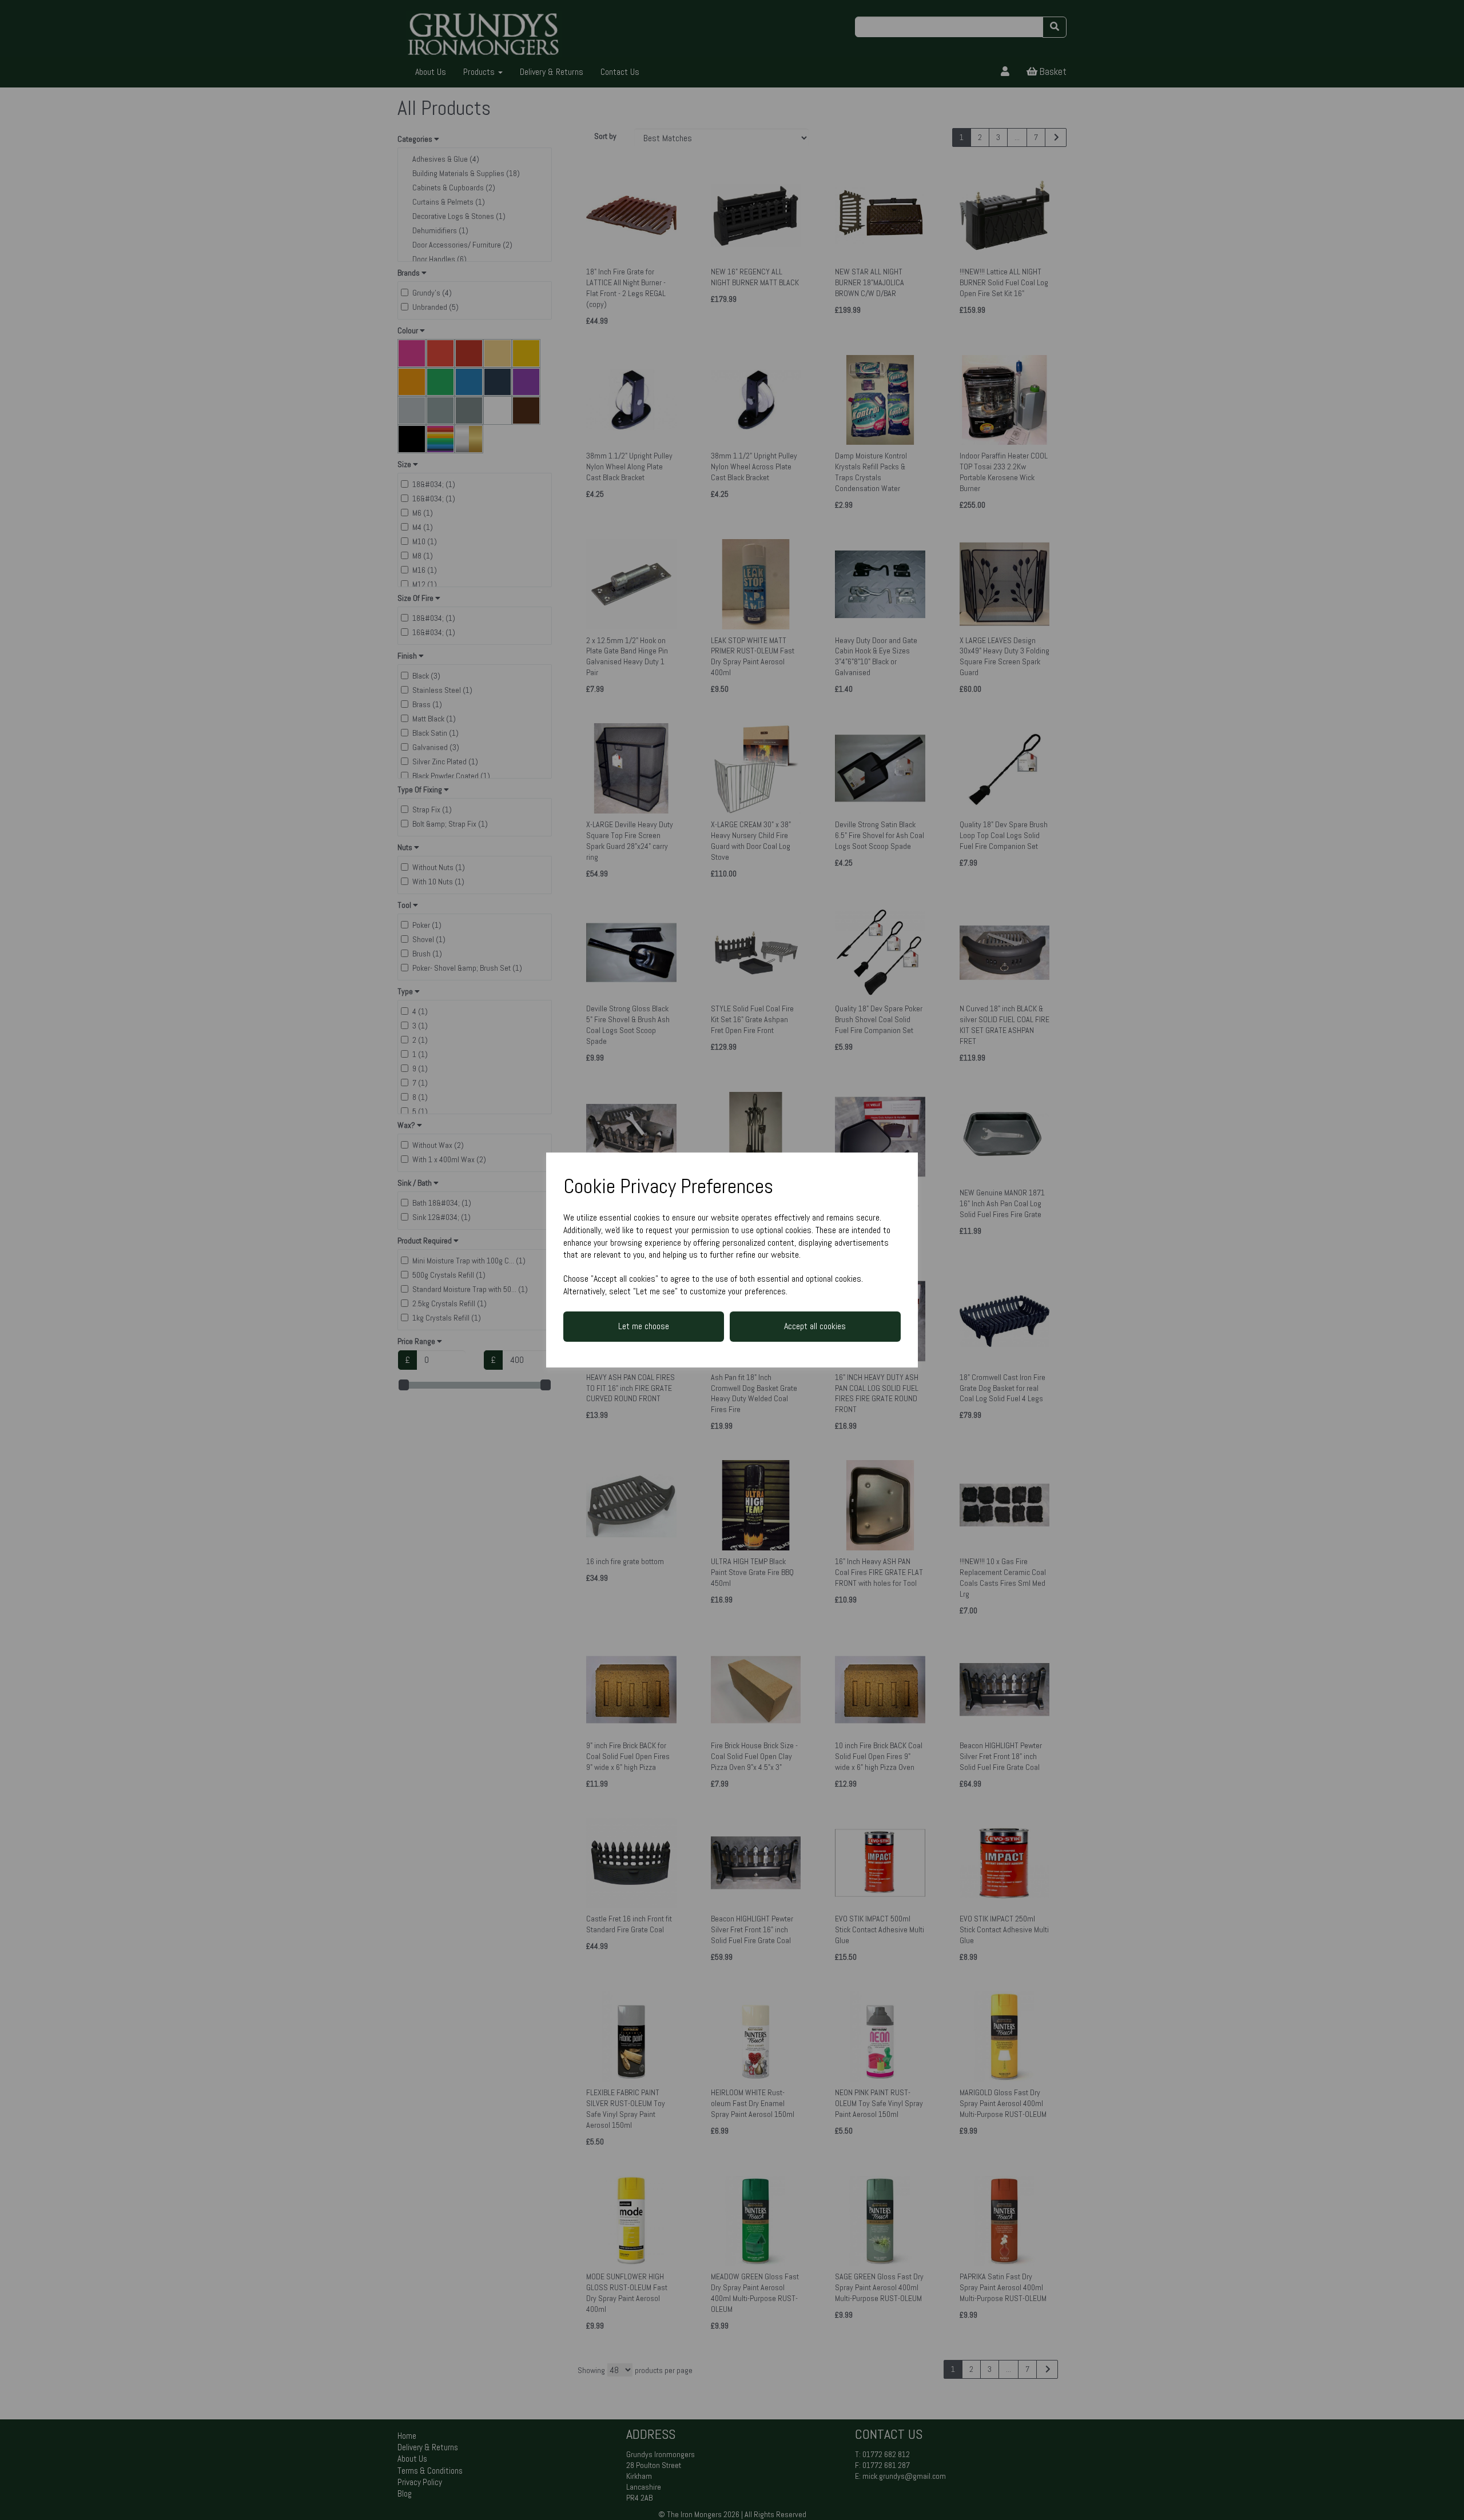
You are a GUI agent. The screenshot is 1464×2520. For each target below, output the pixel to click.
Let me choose (644, 1326)
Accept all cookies (815, 1326)
